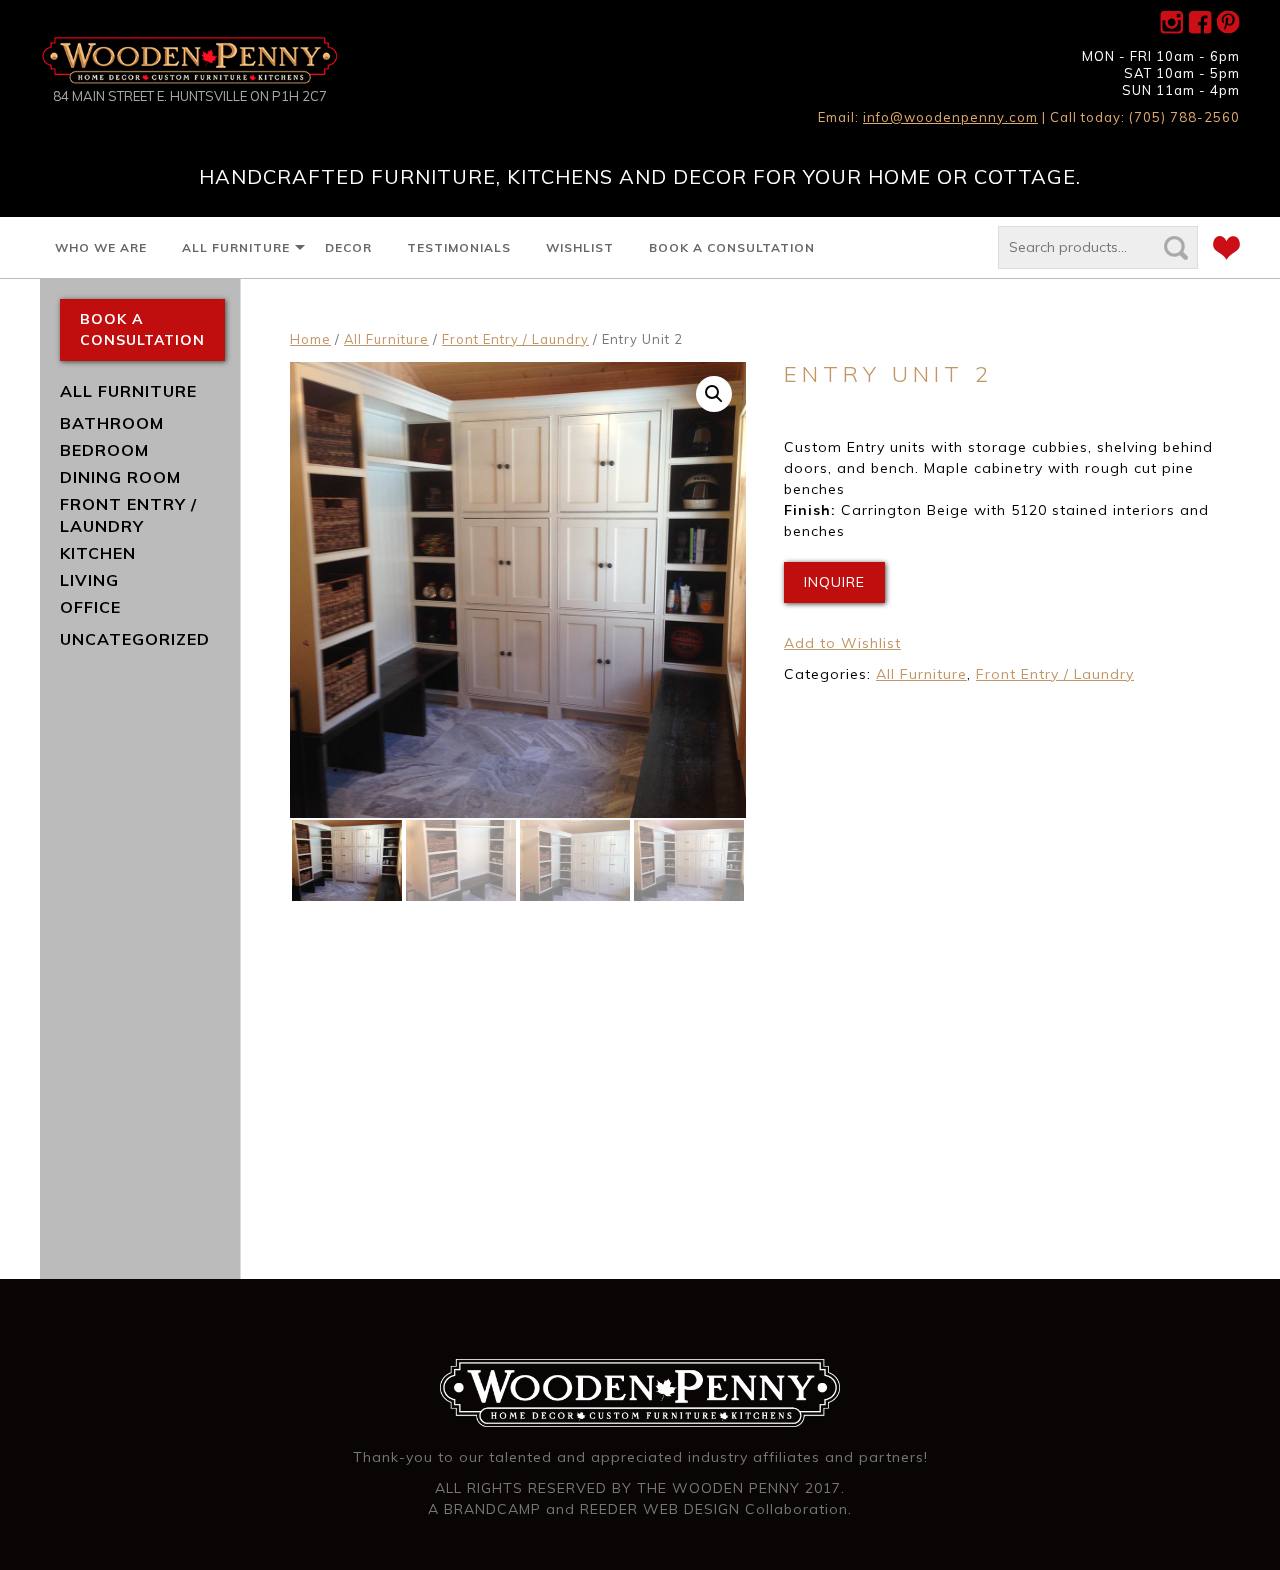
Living (89, 580)
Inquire (834, 582)
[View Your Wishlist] (1226, 251)
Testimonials (459, 247)
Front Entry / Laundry (515, 339)
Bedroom (104, 450)
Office (90, 607)
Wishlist (580, 247)
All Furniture (236, 247)
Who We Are (101, 247)
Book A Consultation (732, 247)
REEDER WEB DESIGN (660, 1509)
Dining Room (120, 477)
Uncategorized (135, 639)
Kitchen (98, 553)
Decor (348, 247)
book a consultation (142, 329)
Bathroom (112, 423)
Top (1232, 1522)
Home (310, 339)
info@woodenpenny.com (950, 117)
